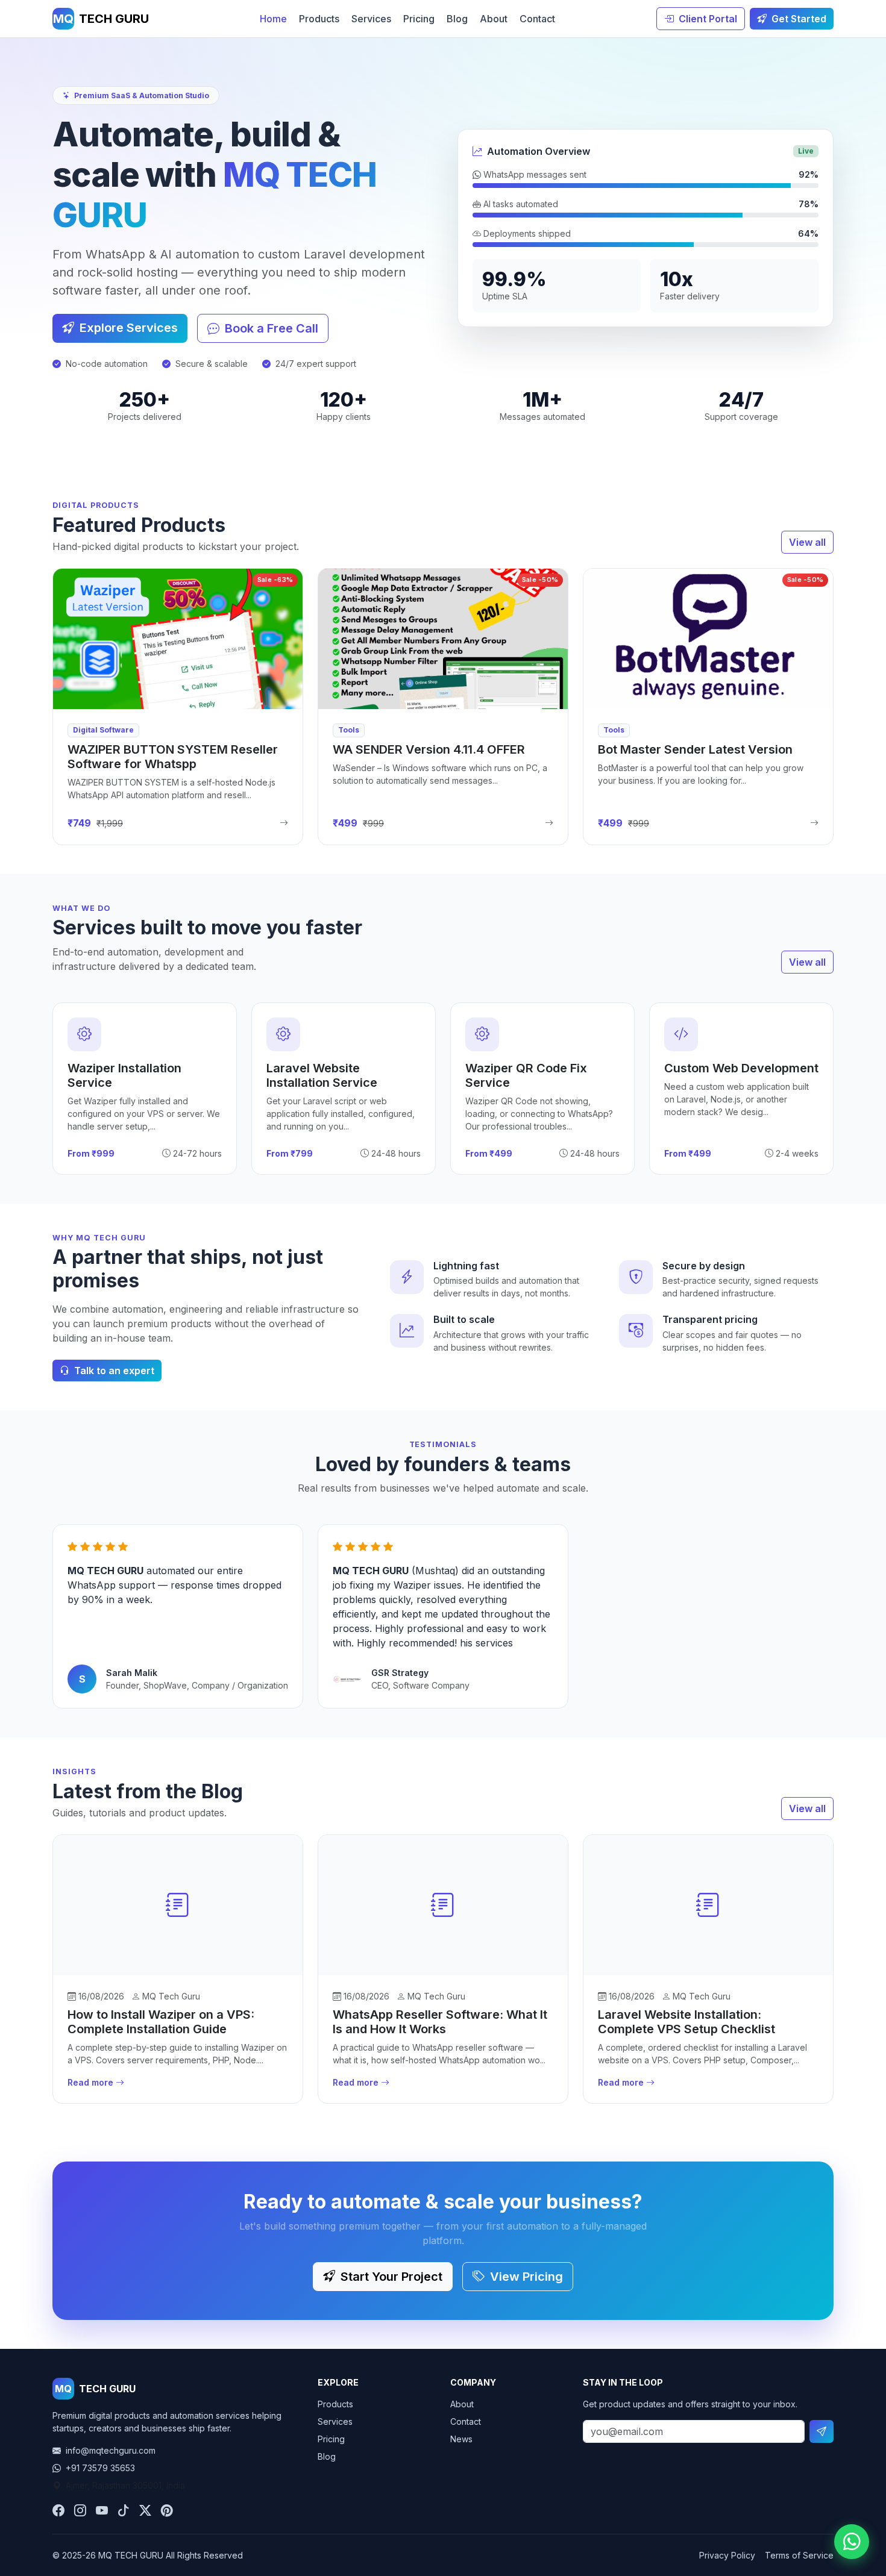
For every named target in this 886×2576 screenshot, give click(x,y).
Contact (537, 19)
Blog (457, 19)
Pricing (419, 19)
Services (371, 19)
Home (273, 19)
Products (319, 19)
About (494, 19)
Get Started (798, 19)
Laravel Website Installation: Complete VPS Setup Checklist (686, 2022)
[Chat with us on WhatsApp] (852, 2542)
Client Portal (707, 19)
